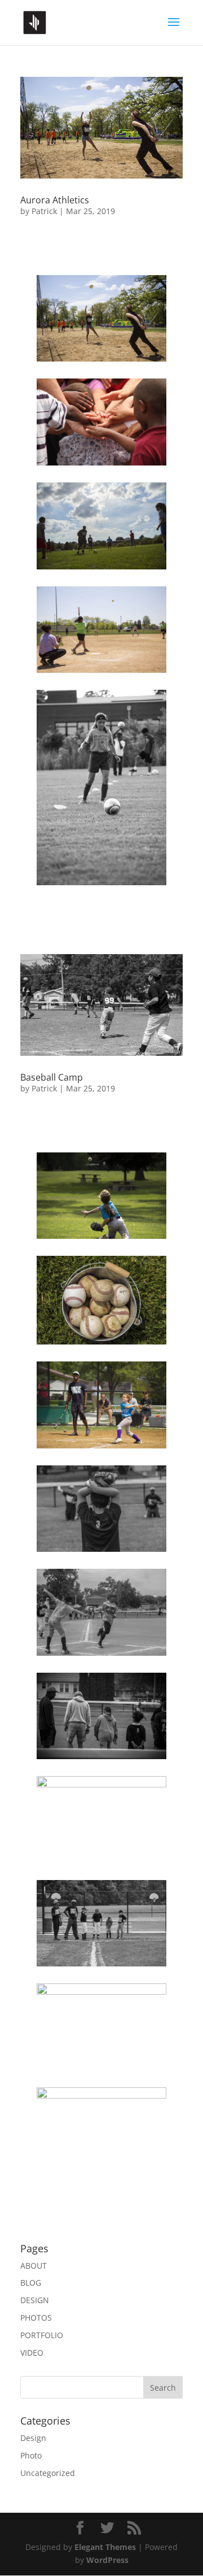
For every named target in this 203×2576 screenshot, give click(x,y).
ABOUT (34, 2266)
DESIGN (35, 2300)
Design (33, 2438)
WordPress (107, 2560)
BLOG (31, 2283)
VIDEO (32, 2353)
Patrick (44, 211)
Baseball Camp (52, 1077)
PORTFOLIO (42, 2335)
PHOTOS (36, 2318)
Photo (31, 2455)
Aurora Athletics (55, 200)
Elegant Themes (105, 2547)
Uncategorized (48, 2473)
